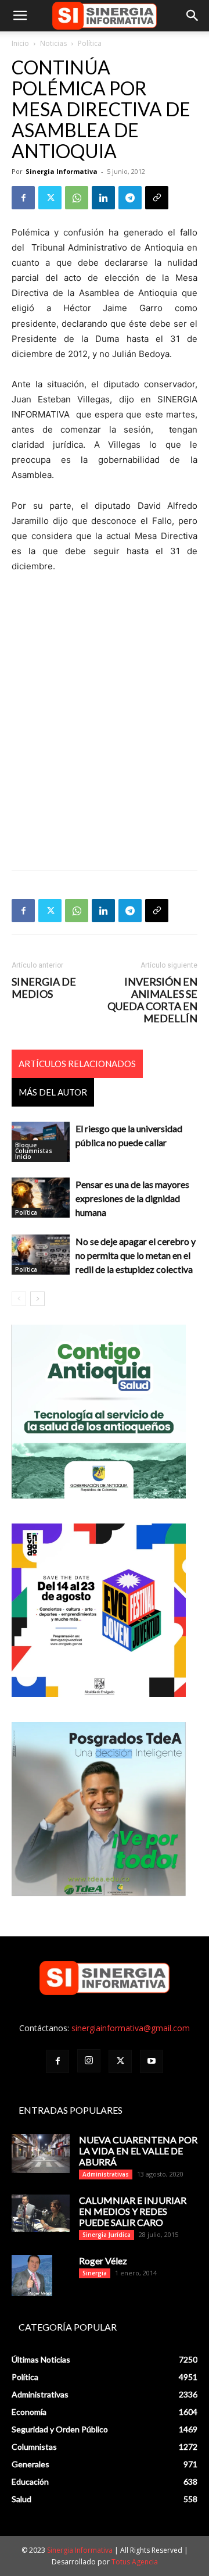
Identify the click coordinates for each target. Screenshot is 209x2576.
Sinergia (95, 2273)
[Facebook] (23, 198)
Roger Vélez (103, 2261)
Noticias (53, 43)
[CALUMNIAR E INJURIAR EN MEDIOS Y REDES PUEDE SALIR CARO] (41, 2213)
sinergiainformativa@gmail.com (131, 2028)
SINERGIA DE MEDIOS (44, 988)
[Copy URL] (157, 198)
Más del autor (53, 1092)
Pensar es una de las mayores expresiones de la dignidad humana (132, 1198)
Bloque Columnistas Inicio (34, 1151)
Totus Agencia (135, 2562)
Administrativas (106, 2174)
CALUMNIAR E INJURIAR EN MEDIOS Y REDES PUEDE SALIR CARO (133, 2211)
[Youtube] (152, 2061)
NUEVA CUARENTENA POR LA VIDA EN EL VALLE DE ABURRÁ (138, 2151)
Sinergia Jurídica (107, 2235)
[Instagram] (89, 2061)
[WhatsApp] (77, 198)
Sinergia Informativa (62, 171)
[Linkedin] (103, 198)
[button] (20, 16)
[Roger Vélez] (32, 2275)
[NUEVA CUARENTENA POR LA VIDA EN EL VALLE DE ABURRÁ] (41, 2154)
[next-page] (37, 1299)
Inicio (20, 43)
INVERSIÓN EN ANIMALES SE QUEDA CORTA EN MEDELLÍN (152, 1000)
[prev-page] (19, 1299)
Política (90, 43)
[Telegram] (130, 198)
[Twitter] (50, 198)
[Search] (193, 16)
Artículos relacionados (77, 1064)
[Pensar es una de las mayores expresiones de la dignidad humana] (41, 1198)
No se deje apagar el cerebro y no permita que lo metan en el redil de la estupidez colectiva (136, 1255)
